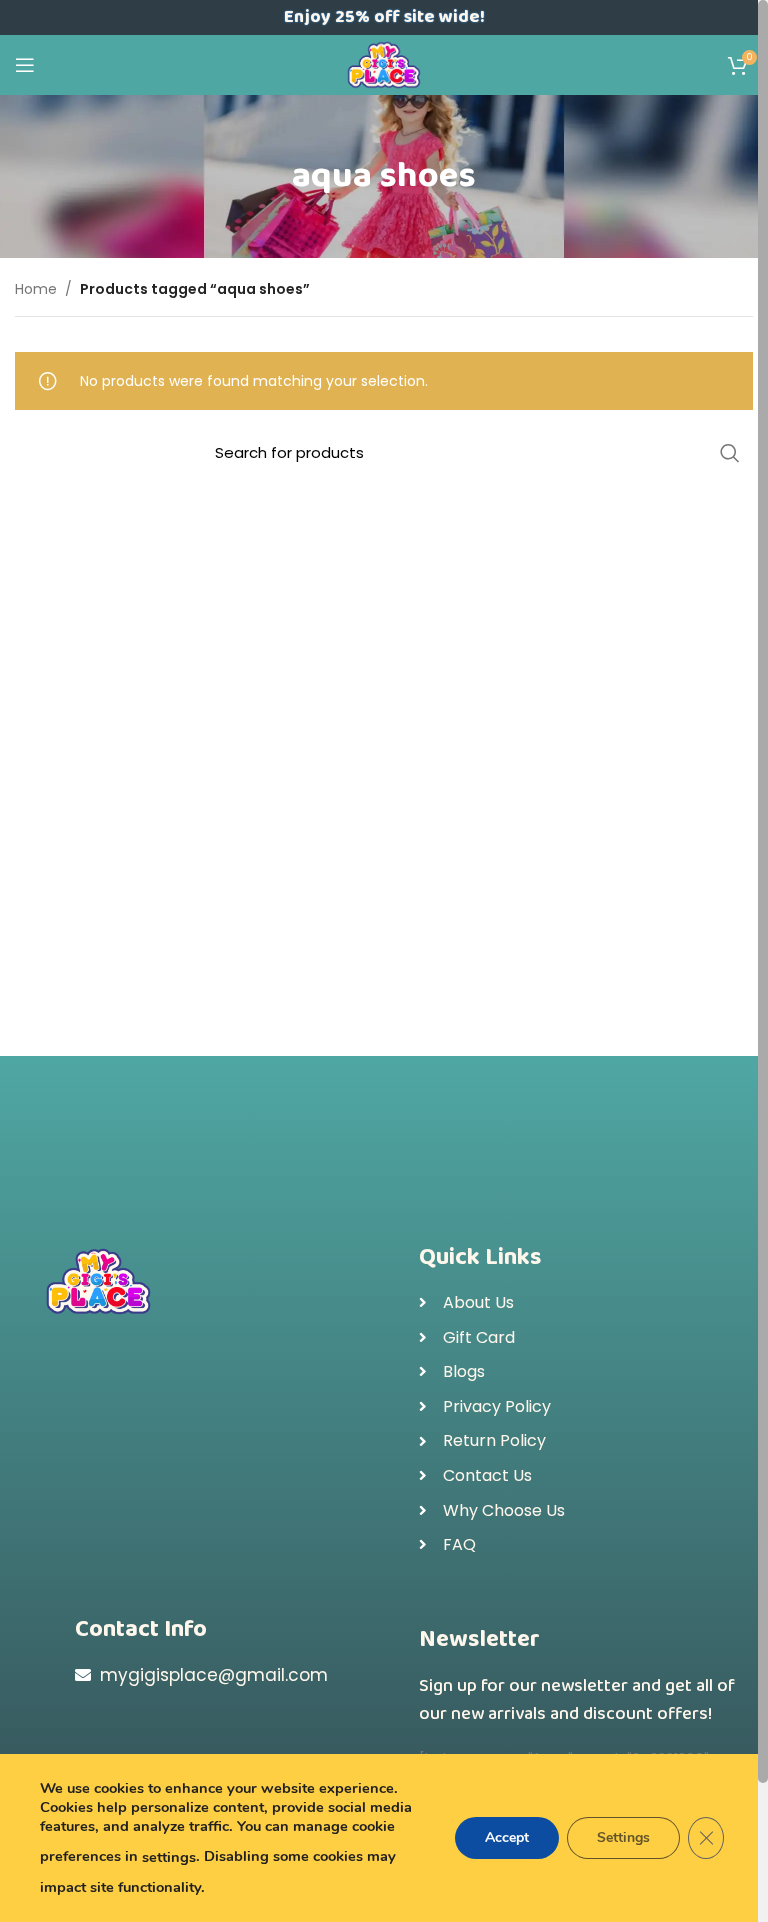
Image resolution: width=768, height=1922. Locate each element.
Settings (623, 1837)
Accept (507, 1837)
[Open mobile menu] (25, 65)
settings (169, 1857)
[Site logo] (384, 64)
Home (36, 289)
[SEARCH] (730, 453)
